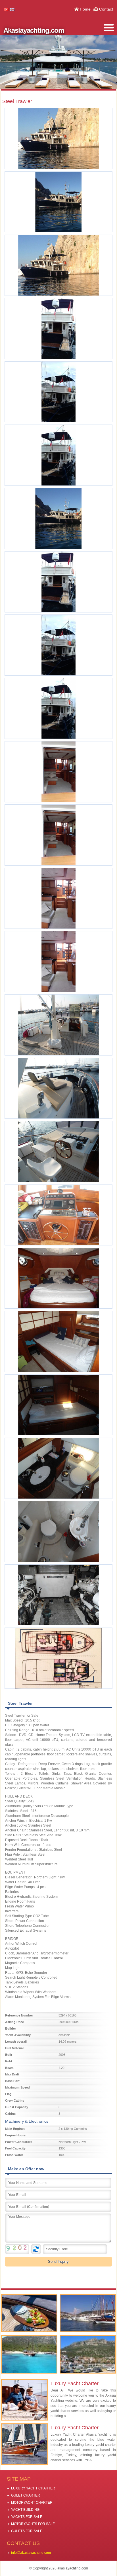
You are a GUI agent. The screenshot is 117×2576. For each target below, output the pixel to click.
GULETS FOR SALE (27, 2531)
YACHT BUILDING (25, 2510)
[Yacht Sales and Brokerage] (88, 2313)
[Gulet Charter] (29, 2313)
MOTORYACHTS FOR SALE (33, 2524)
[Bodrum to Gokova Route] (29, 2354)
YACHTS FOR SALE (27, 2517)
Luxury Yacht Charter (75, 2384)
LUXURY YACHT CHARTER (33, 2488)
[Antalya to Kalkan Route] (88, 2354)
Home (85, 9)
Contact (106, 9)
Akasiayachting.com (34, 30)
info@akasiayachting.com (31, 2553)
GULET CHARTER (26, 2495)
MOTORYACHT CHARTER (32, 2503)
